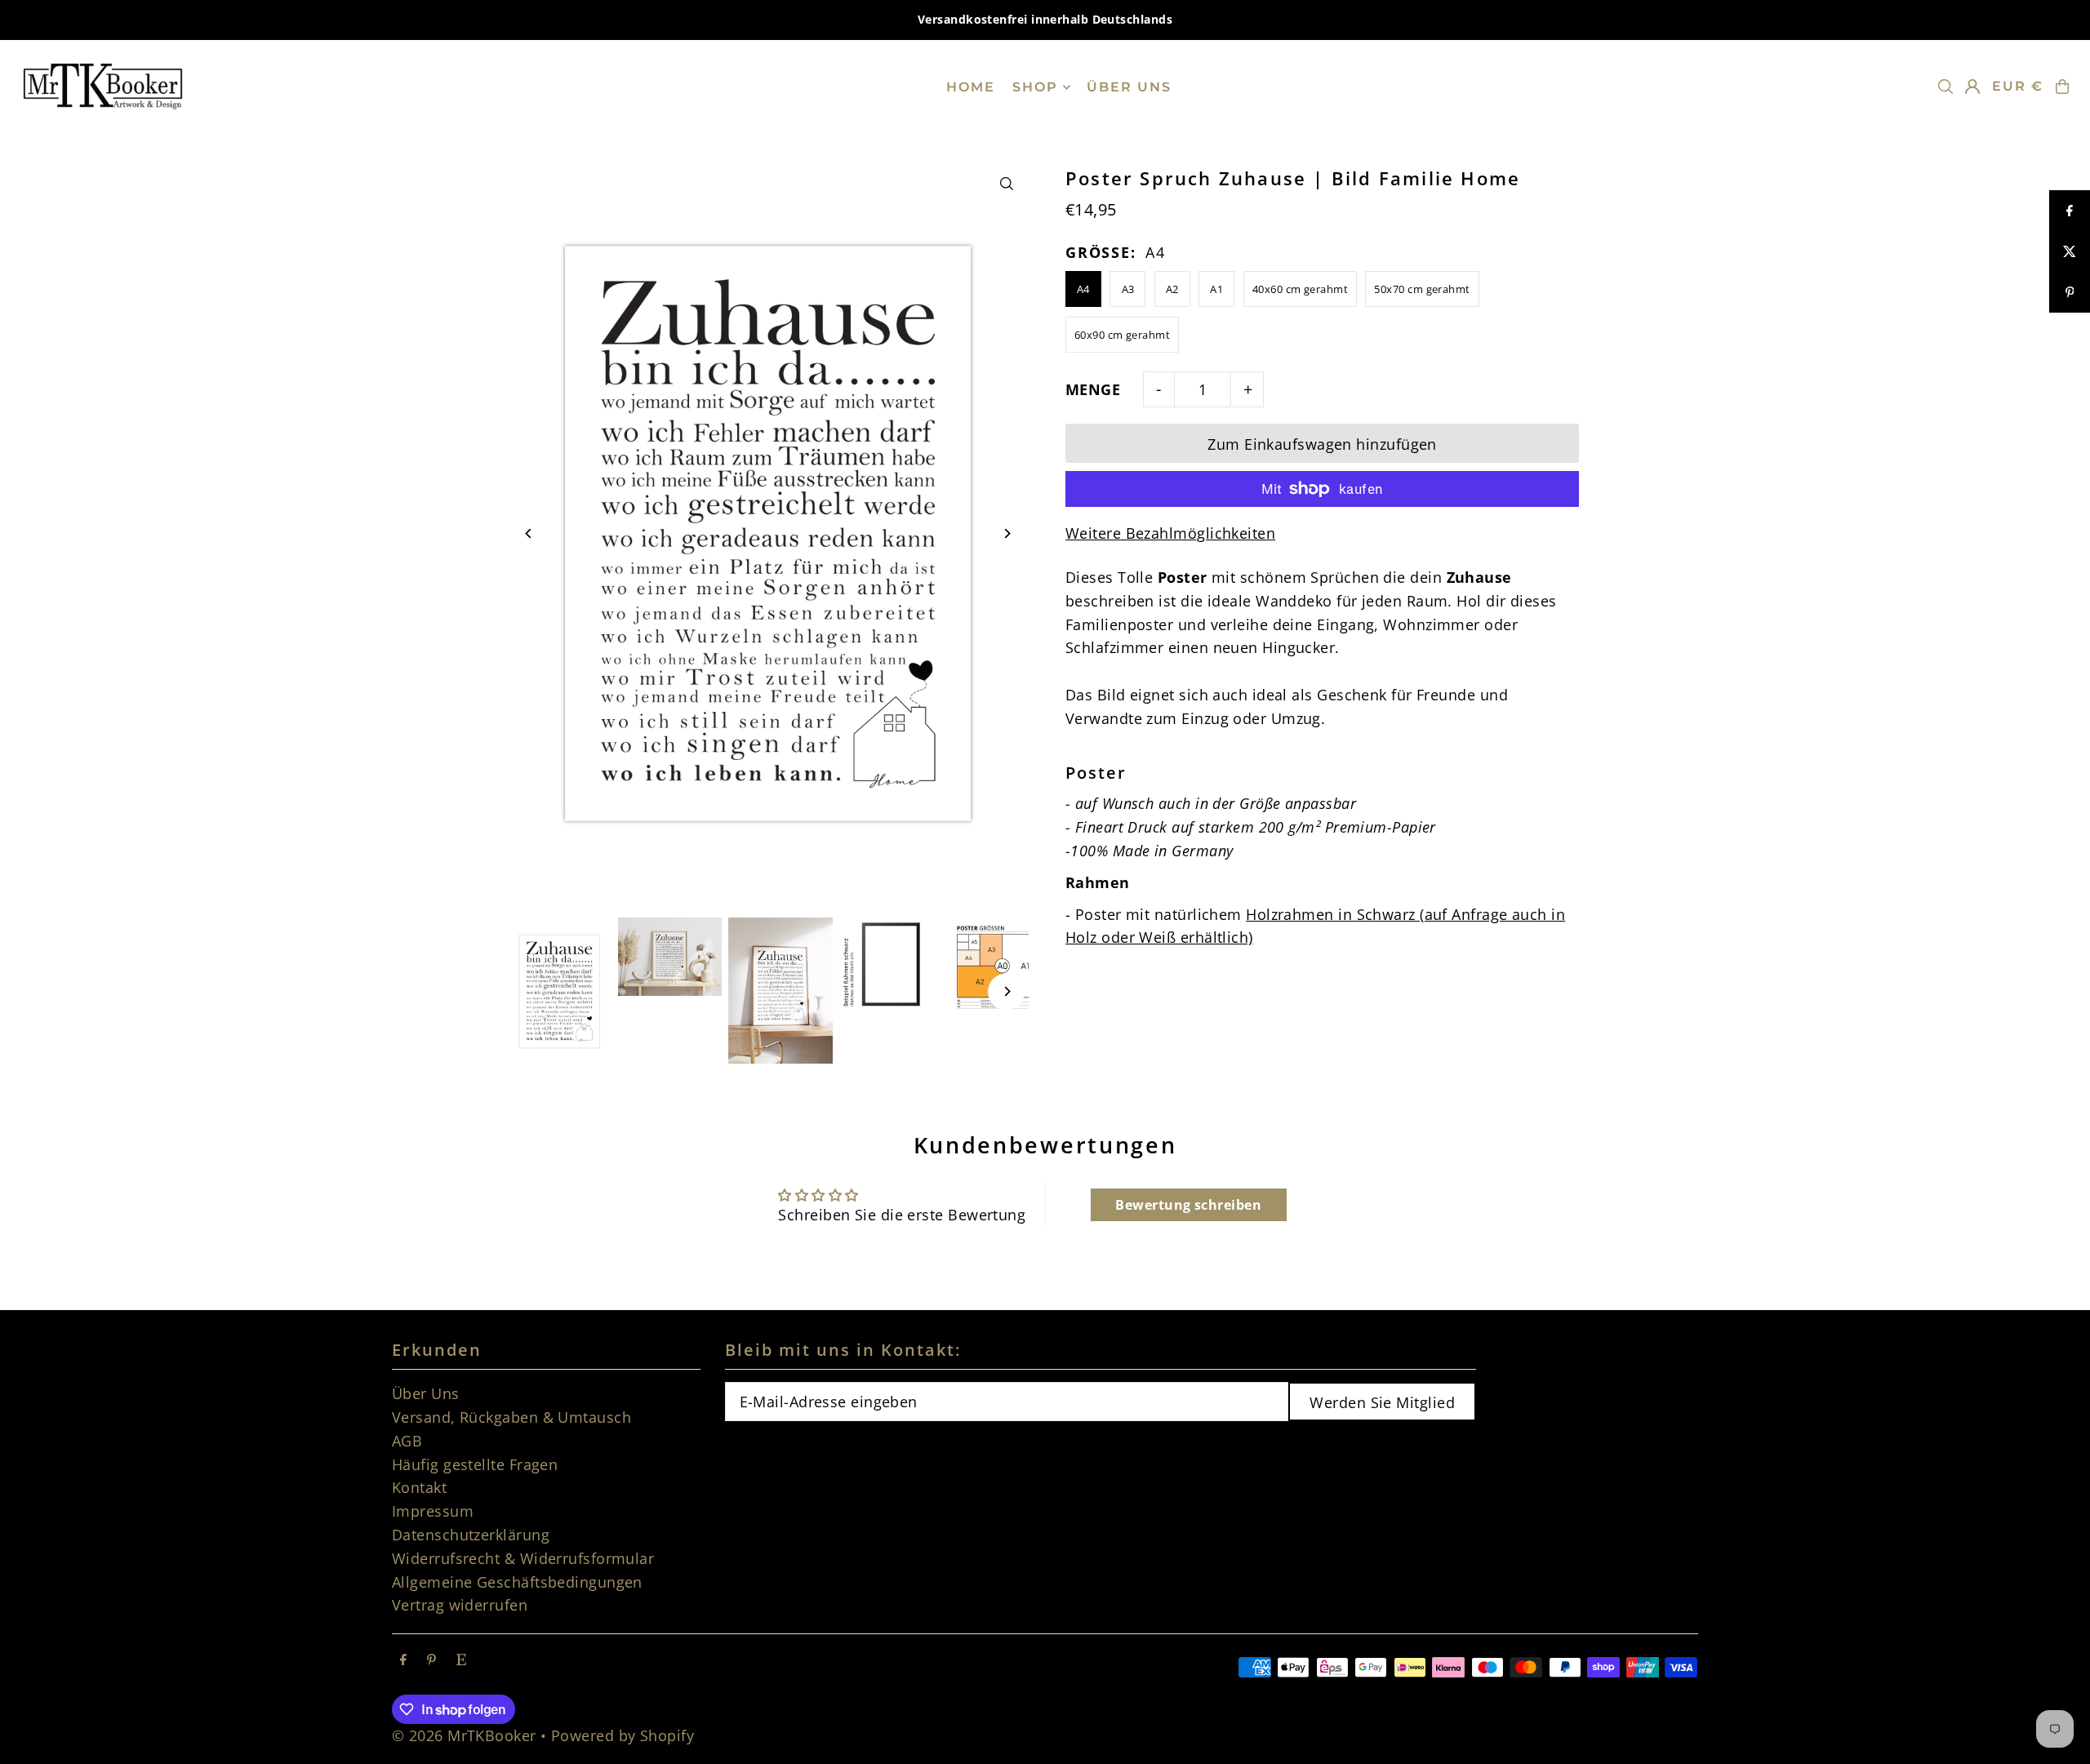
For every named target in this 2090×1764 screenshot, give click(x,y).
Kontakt (419, 1487)
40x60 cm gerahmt (1300, 289)
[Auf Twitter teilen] (2070, 251)
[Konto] (1972, 87)
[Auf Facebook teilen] (2070, 211)
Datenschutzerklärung (471, 1535)
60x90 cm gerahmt (1122, 335)
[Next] (1006, 533)
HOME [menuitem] (971, 87)
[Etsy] (461, 1660)
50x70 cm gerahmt (1422, 289)
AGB (407, 1441)
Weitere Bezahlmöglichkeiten (1170, 533)
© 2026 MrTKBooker (464, 1735)
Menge (1093, 389)
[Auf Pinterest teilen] (2070, 292)
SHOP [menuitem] (1035, 87)
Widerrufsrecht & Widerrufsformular (523, 1558)
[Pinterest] (431, 1660)
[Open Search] (1945, 87)
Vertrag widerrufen (460, 1605)
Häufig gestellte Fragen (475, 1464)
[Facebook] (403, 1660)
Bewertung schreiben (1188, 1205)
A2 (1172, 289)
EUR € (2018, 86)
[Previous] (529, 533)
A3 (1128, 289)
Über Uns (426, 1393)
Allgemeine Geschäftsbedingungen (517, 1582)
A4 (1083, 289)
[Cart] (2062, 87)
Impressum (433, 1511)
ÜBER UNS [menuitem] (1129, 87)
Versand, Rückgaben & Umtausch (511, 1417)
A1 (1216, 289)
